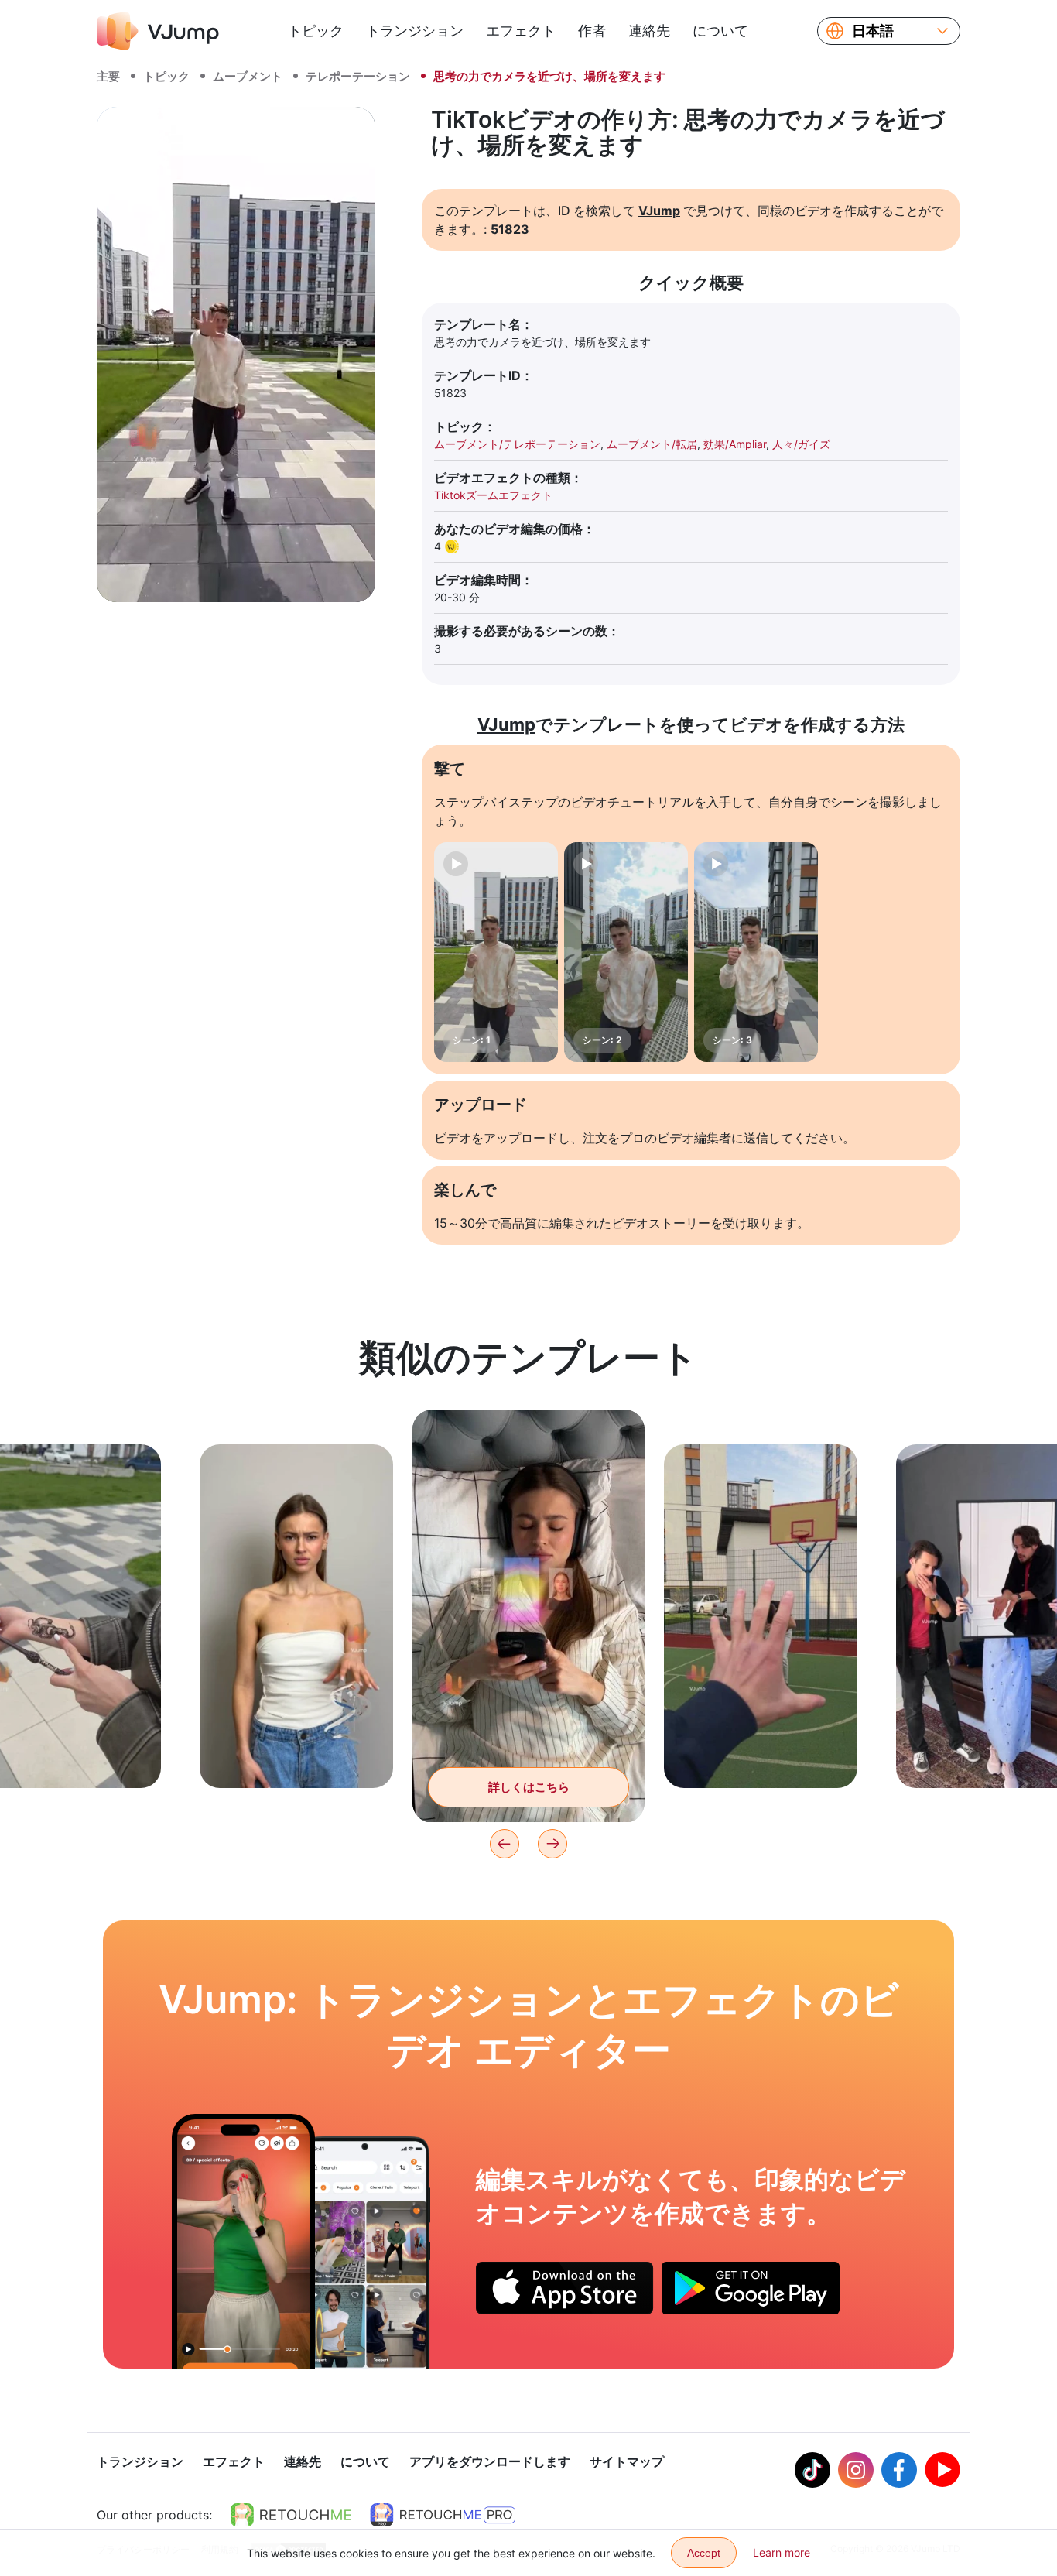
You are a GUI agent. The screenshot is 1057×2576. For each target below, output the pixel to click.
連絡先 (649, 31)
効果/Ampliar (735, 444)
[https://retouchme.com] (291, 2515)
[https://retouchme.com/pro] (443, 2515)
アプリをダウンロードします (490, 2461)
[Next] (552, 1844)
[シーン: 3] (756, 952)
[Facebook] (899, 2470)
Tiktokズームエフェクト (493, 495)
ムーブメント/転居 (652, 444)
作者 (592, 31)
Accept (704, 2553)
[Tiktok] (812, 2470)
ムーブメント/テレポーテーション (517, 444)
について (720, 31)
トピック (316, 31)
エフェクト (521, 31)
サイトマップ (627, 2461)
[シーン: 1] (496, 952)
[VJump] (158, 31)
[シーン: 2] (626, 952)
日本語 (873, 31)
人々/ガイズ (801, 444)
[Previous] (505, 1844)
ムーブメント (248, 76)
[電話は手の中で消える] (243, 2241)
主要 (108, 76)
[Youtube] (942, 2470)
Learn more (782, 2552)
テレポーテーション (358, 76)
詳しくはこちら (297, 1752)
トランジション (415, 31)
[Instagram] (856, 2470)
